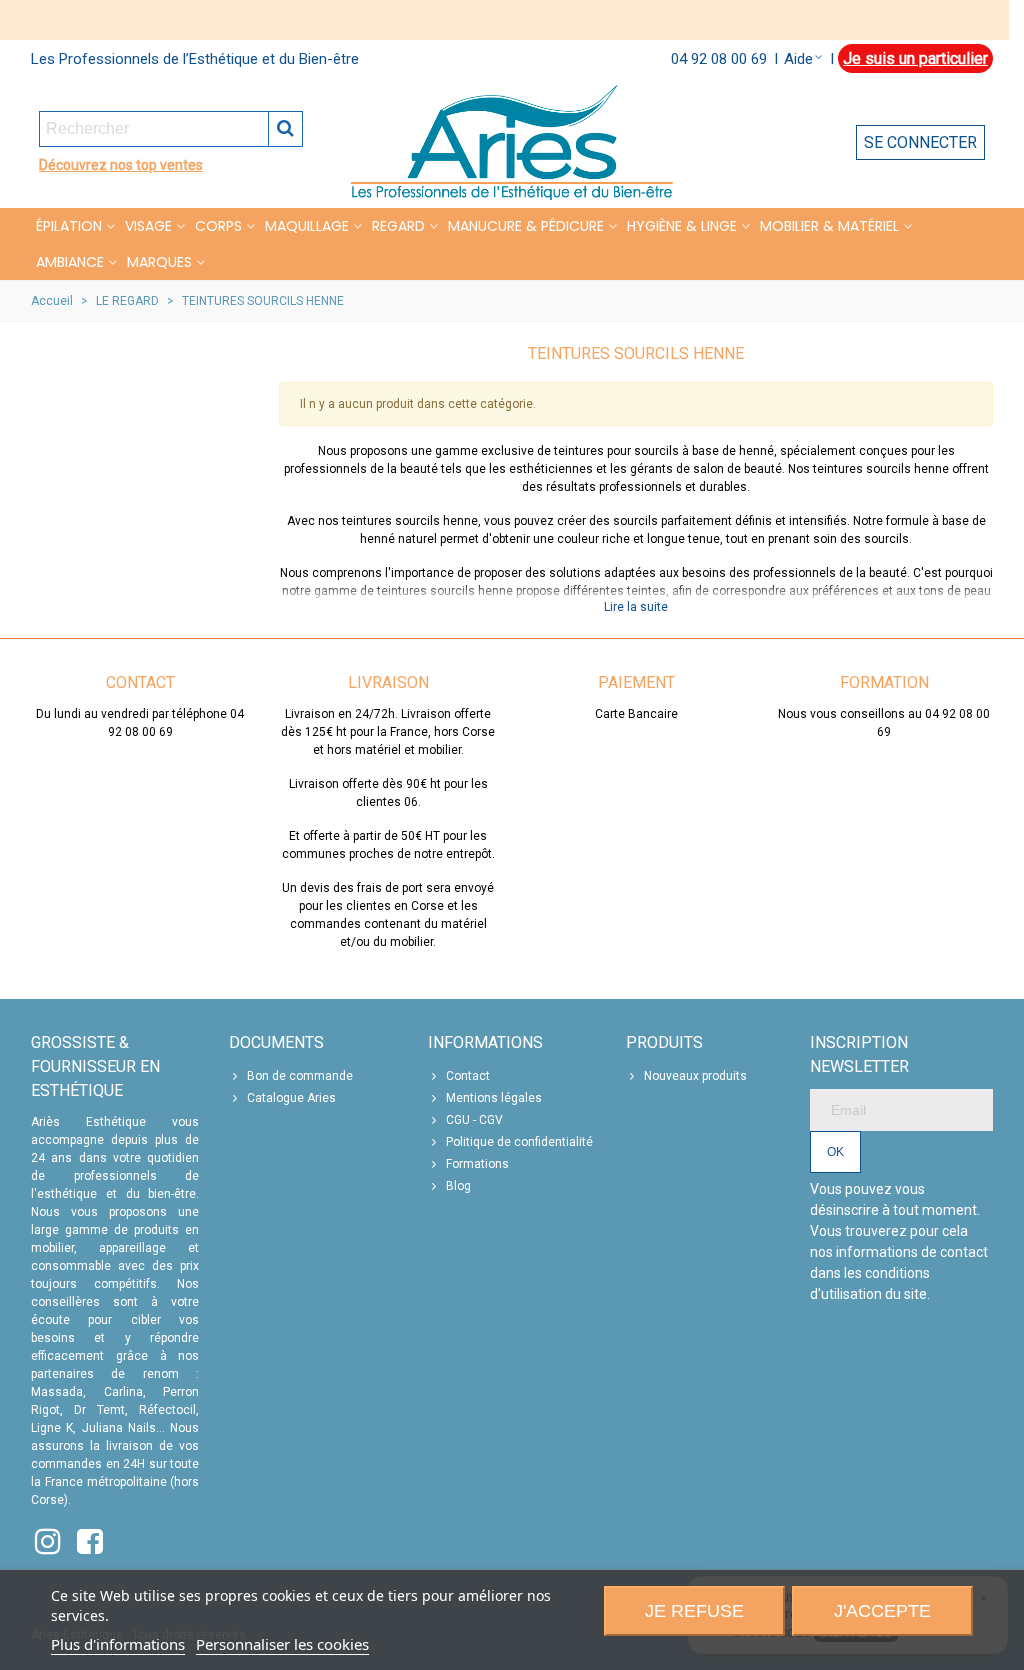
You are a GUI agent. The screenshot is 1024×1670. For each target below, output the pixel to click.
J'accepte (882, 1611)
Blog (458, 1186)
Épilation (69, 226)
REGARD (398, 226)
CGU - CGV (474, 1120)
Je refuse (694, 1611)
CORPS (218, 226)
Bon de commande (300, 1076)
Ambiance (70, 262)
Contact (468, 1076)
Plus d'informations (118, 1644)
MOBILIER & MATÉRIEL (829, 226)
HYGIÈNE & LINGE (682, 226)
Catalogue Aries (291, 1098)
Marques (159, 262)
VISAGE (148, 226)
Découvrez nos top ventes (121, 165)
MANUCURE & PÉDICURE (526, 226)
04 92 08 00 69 (719, 59)
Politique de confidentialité (519, 1142)
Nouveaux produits (695, 1076)
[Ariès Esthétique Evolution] (512, 142)
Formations (477, 1164)
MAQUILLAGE (307, 226)
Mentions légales (494, 1098)
